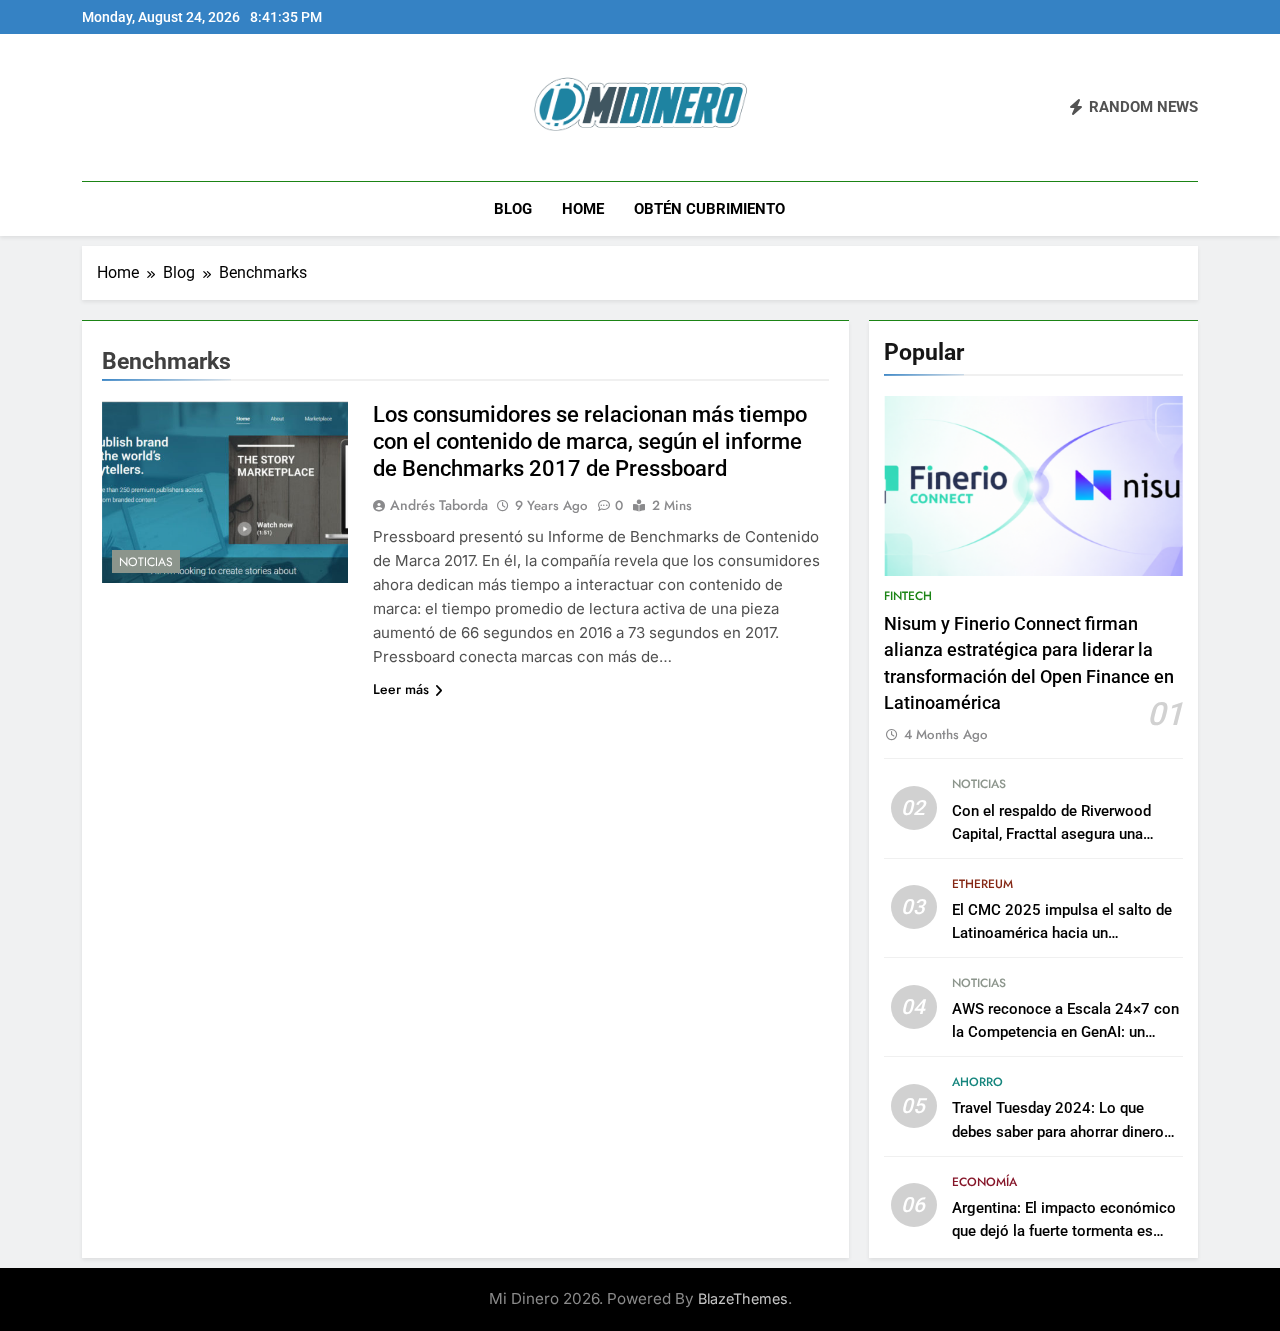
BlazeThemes (743, 1298)
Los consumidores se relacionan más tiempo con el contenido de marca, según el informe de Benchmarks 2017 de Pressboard (590, 441)
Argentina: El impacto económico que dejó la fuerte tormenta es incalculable (1064, 1231)
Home (583, 209)
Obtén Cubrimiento (709, 209)
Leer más (401, 689)
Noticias (146, 562)
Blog (513, 209)
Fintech (908, 596)
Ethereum (982, 884)
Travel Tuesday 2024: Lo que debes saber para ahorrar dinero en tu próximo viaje (1058, 1131)
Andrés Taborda (439, 505)
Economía (984, 1182)
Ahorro (977, 1082)
